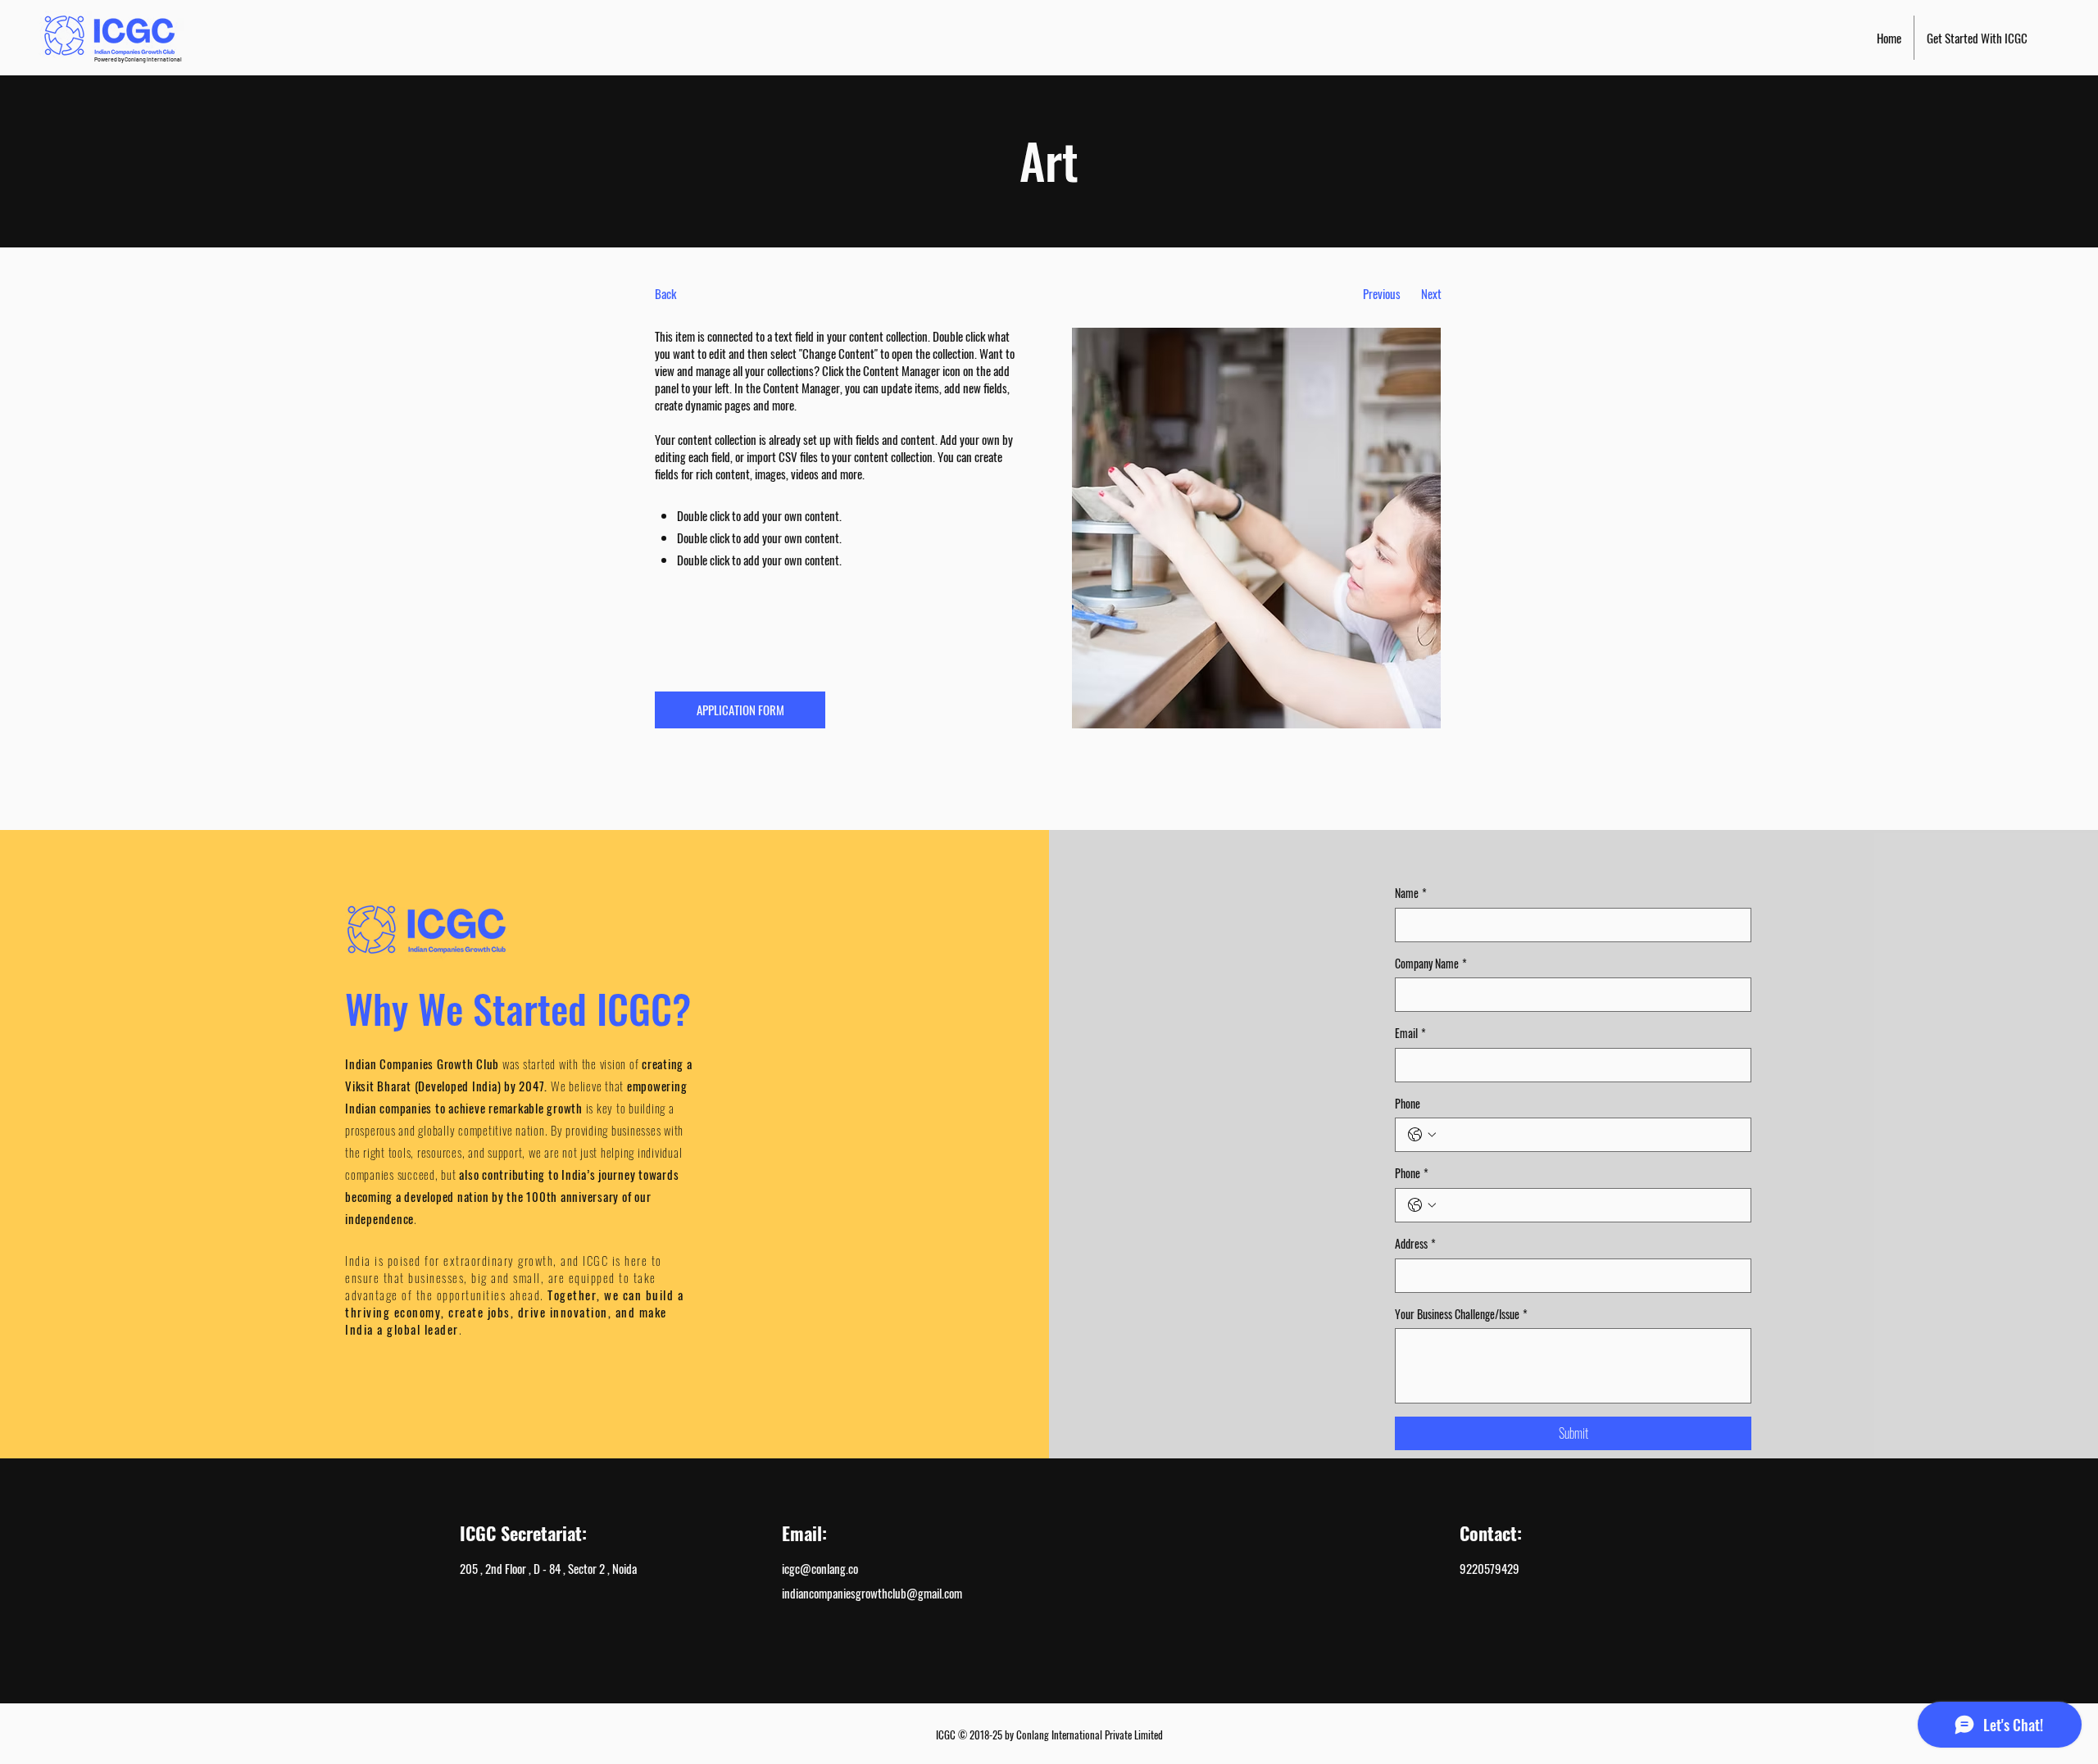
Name (1411, 893)
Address (1415, 1244)
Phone (1408, 1104)
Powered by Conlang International (138, 59)
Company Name (1431, 964)
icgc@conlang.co (820, 1568)
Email (1410, 1033)
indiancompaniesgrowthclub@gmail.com (872, 1593)
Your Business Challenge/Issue (1461, 1314)
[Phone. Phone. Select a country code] (1422, 1135)
